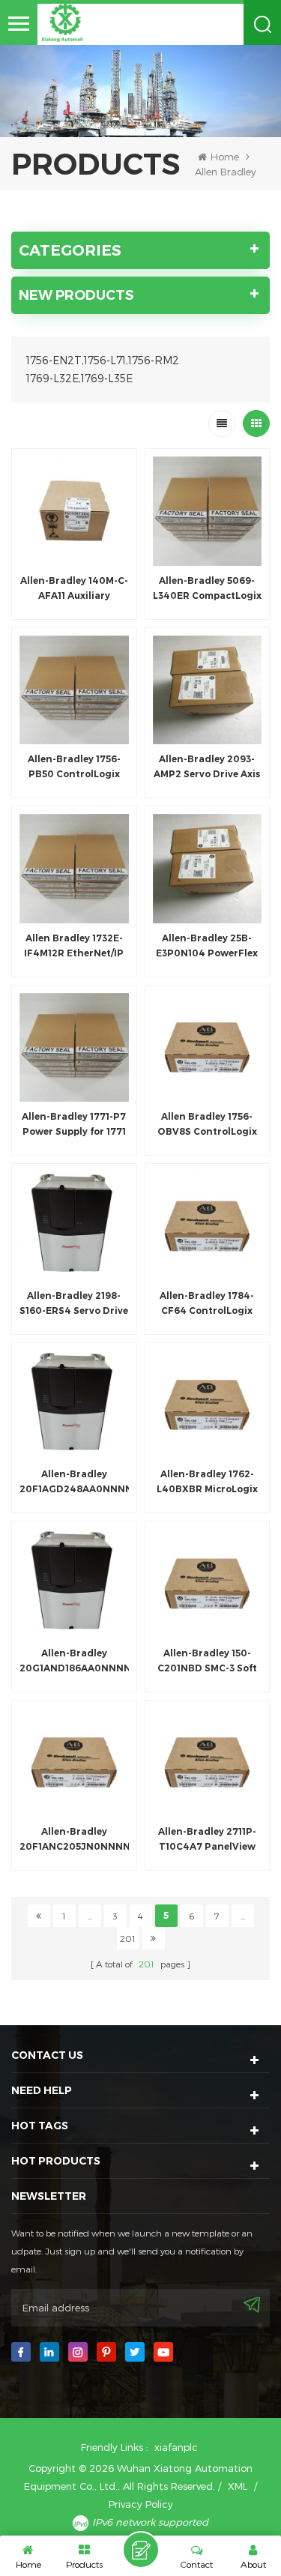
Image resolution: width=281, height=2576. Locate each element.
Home (225, 157)
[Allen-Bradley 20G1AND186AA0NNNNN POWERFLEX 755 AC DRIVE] (74, 1584)
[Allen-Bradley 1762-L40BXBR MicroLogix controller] (208, 1405)
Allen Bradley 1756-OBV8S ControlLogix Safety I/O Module (207, 1125)
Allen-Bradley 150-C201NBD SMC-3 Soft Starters (207, 1662)
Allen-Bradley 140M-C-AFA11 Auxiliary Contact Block (74, 589)
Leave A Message (141, 2550)
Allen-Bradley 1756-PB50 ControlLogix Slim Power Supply (74, 767)
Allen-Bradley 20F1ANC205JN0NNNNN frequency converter (74, 1840)
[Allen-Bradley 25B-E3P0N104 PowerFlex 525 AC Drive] (208, 869)
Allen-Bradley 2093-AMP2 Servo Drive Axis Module (207, 767)
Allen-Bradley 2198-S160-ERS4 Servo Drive (74, 1303)
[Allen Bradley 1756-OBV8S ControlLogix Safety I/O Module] (208, 1048)
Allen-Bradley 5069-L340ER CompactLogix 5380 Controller (207, 589)
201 (128, 1938)
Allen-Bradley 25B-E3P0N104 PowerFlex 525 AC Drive (207, 947)
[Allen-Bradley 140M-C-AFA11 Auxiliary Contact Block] (74, 511)
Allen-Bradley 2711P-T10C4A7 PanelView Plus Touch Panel (207, 1840)
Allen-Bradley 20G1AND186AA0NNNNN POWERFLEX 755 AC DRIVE (74, 1662)
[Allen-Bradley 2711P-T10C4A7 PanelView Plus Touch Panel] (208, 1763)
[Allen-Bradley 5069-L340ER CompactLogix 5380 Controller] (208, 511)
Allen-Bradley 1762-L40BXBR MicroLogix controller (207, 1482)
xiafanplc (176, 2447)
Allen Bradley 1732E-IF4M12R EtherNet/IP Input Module (74, 947)
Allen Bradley (226, 172)
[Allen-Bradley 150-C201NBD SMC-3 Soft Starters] (208, 1584)
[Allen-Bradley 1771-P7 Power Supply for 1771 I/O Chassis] (74, 1048)
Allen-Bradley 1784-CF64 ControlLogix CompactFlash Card (207, 1304)
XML (238, 2486)
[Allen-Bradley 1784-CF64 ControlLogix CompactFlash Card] (208, 1226)
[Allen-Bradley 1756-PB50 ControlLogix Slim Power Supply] (74, 690)
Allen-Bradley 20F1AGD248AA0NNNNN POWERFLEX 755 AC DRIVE (74, 1482)
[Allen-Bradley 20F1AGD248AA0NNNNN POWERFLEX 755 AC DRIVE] (74, 1405)
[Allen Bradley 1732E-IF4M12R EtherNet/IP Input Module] (74, 869)
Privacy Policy (141, 2504)
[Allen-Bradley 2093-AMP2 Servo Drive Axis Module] (208, 690)
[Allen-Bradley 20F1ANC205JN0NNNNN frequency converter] (74, 1763)
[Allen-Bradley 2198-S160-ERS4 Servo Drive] (74, 1226)
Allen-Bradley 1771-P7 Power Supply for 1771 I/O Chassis (74, 1125)
